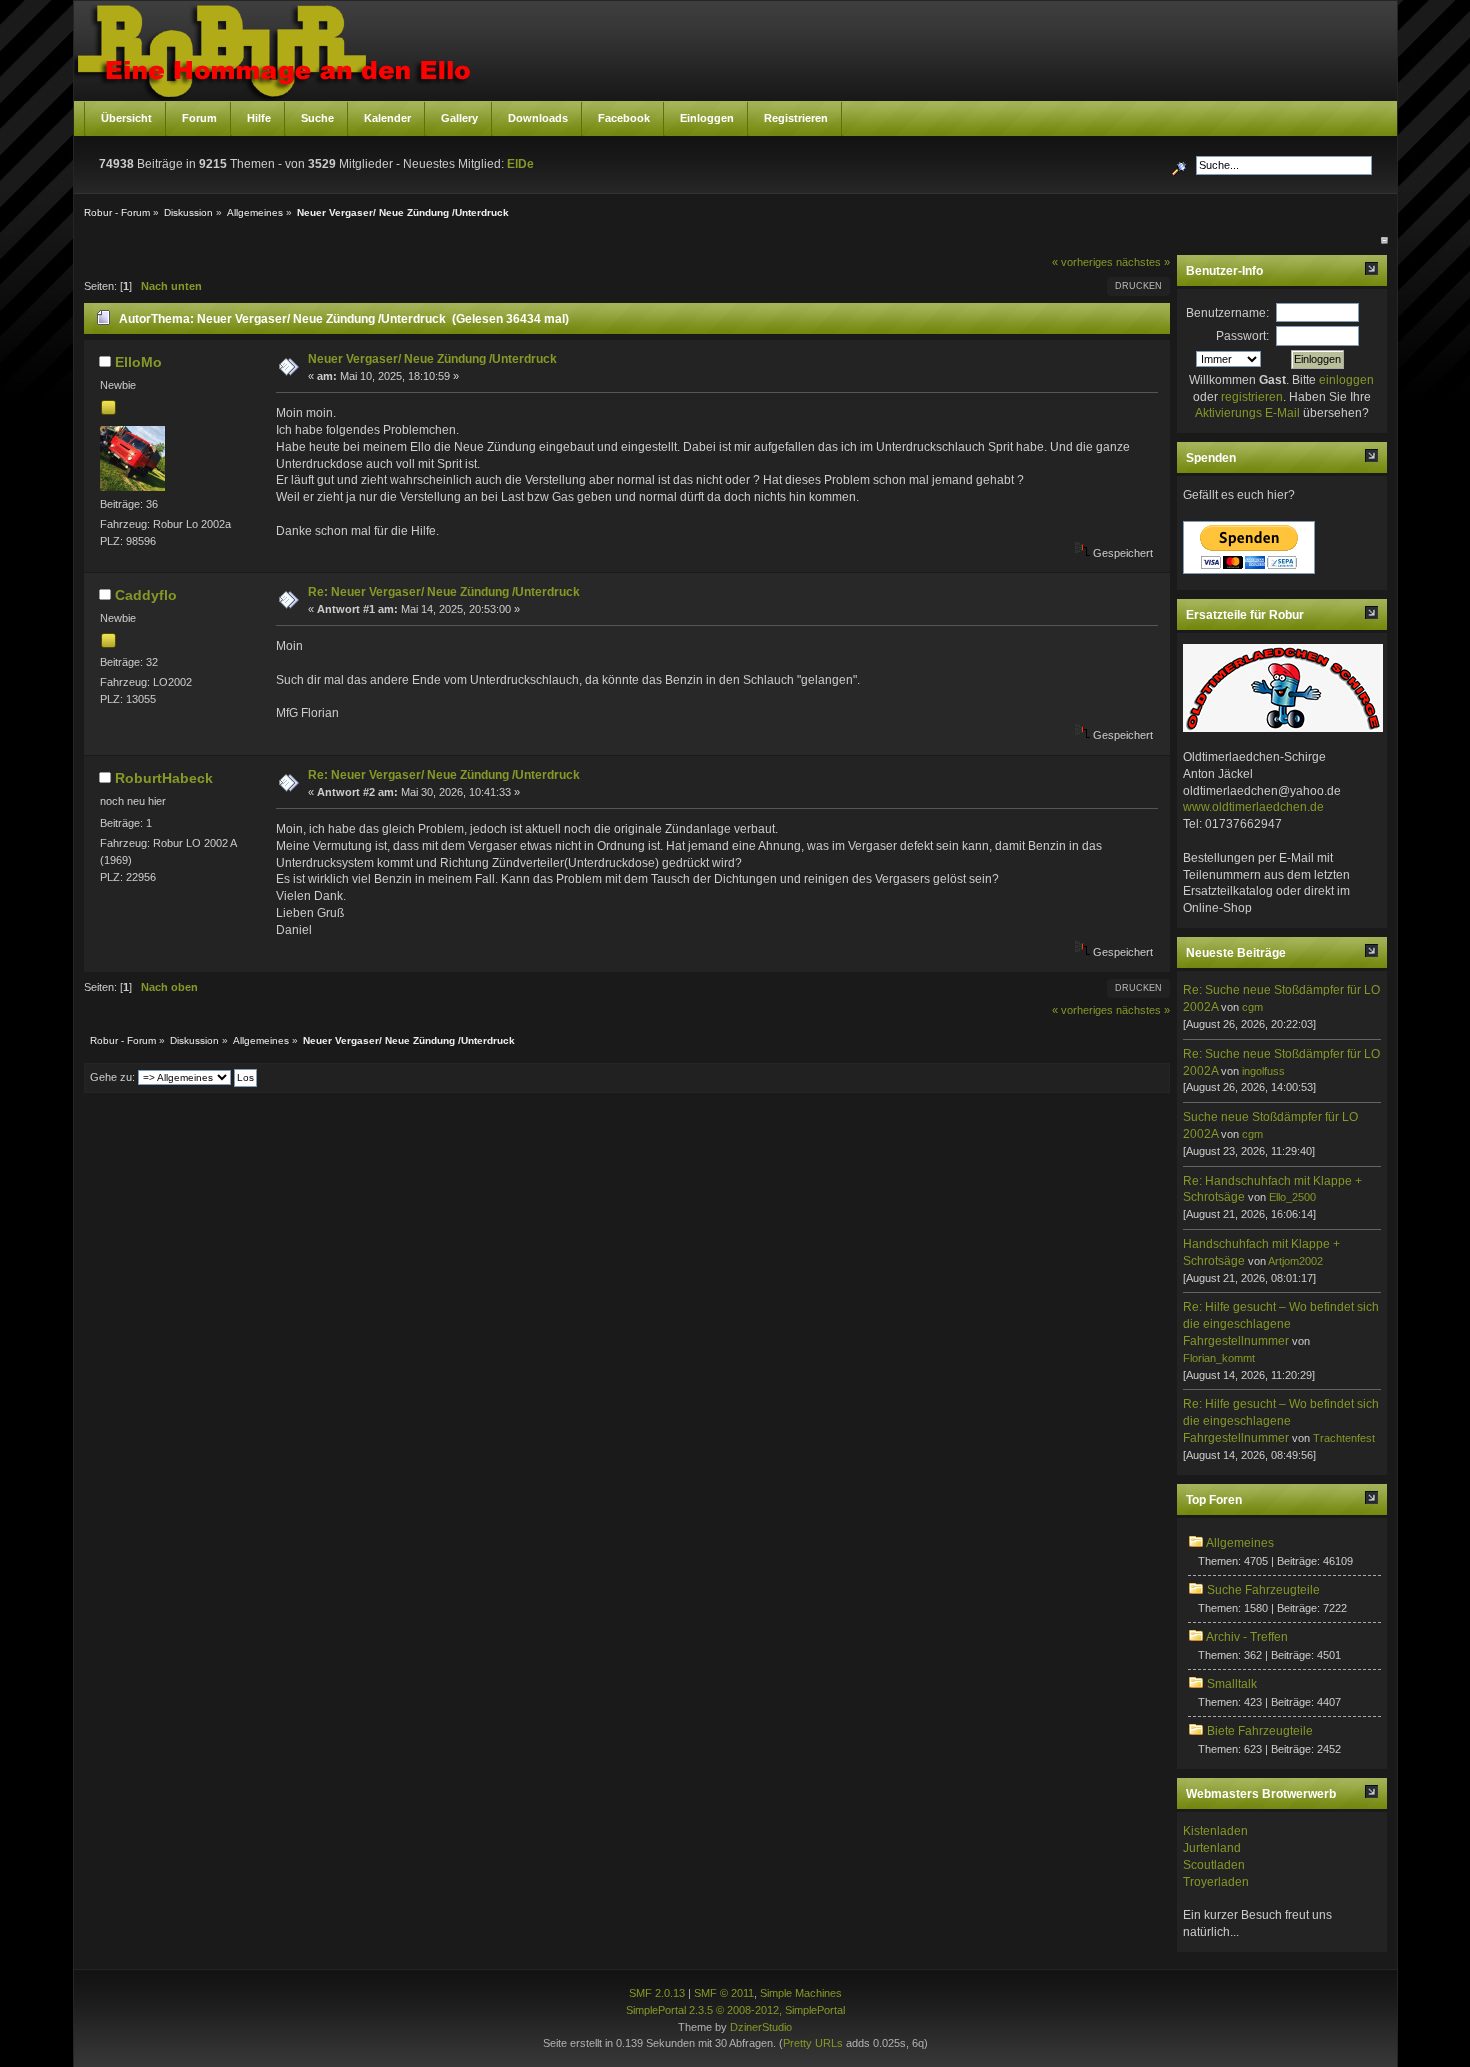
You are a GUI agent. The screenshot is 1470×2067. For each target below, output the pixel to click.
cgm (1252, 1007)
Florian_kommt (1219, 1358)
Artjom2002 (1295, 1261)
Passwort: (1242, 336)
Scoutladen (1214, 1865)
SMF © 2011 (724, 1993)
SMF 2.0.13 (657, 1993)
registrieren (1252, 397)
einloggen (1346, 380)
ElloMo (138, 362)
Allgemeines (1240, 1543)
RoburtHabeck (164, 778)
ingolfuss (1263, 1071)
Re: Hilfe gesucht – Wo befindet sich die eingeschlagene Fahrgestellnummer (1281, 1324)
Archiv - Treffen (1247, 1637)
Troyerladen (1216, 1882)
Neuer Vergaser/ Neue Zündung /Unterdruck (432, 359)
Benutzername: (1227, 313)
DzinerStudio (761, 2027)
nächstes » (1143, 262)
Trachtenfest (1344, 1438)
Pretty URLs (813, 2043)
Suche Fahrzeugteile (1263, 1590)
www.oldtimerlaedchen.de (1253, 807)
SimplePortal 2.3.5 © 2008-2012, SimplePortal (735, 2010)
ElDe (520, 164)
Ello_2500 (1292, 1197)
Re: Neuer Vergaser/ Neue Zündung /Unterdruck (444, 592)
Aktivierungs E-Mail (1247, 413)
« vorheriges (1082, 262)
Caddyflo (146, 595)
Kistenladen (1215, 1831)
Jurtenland (1212, 1848)
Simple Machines (801, 1993)
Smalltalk (1232, 1684)
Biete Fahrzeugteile (1260, 1731)
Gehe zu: (112, 1077)
